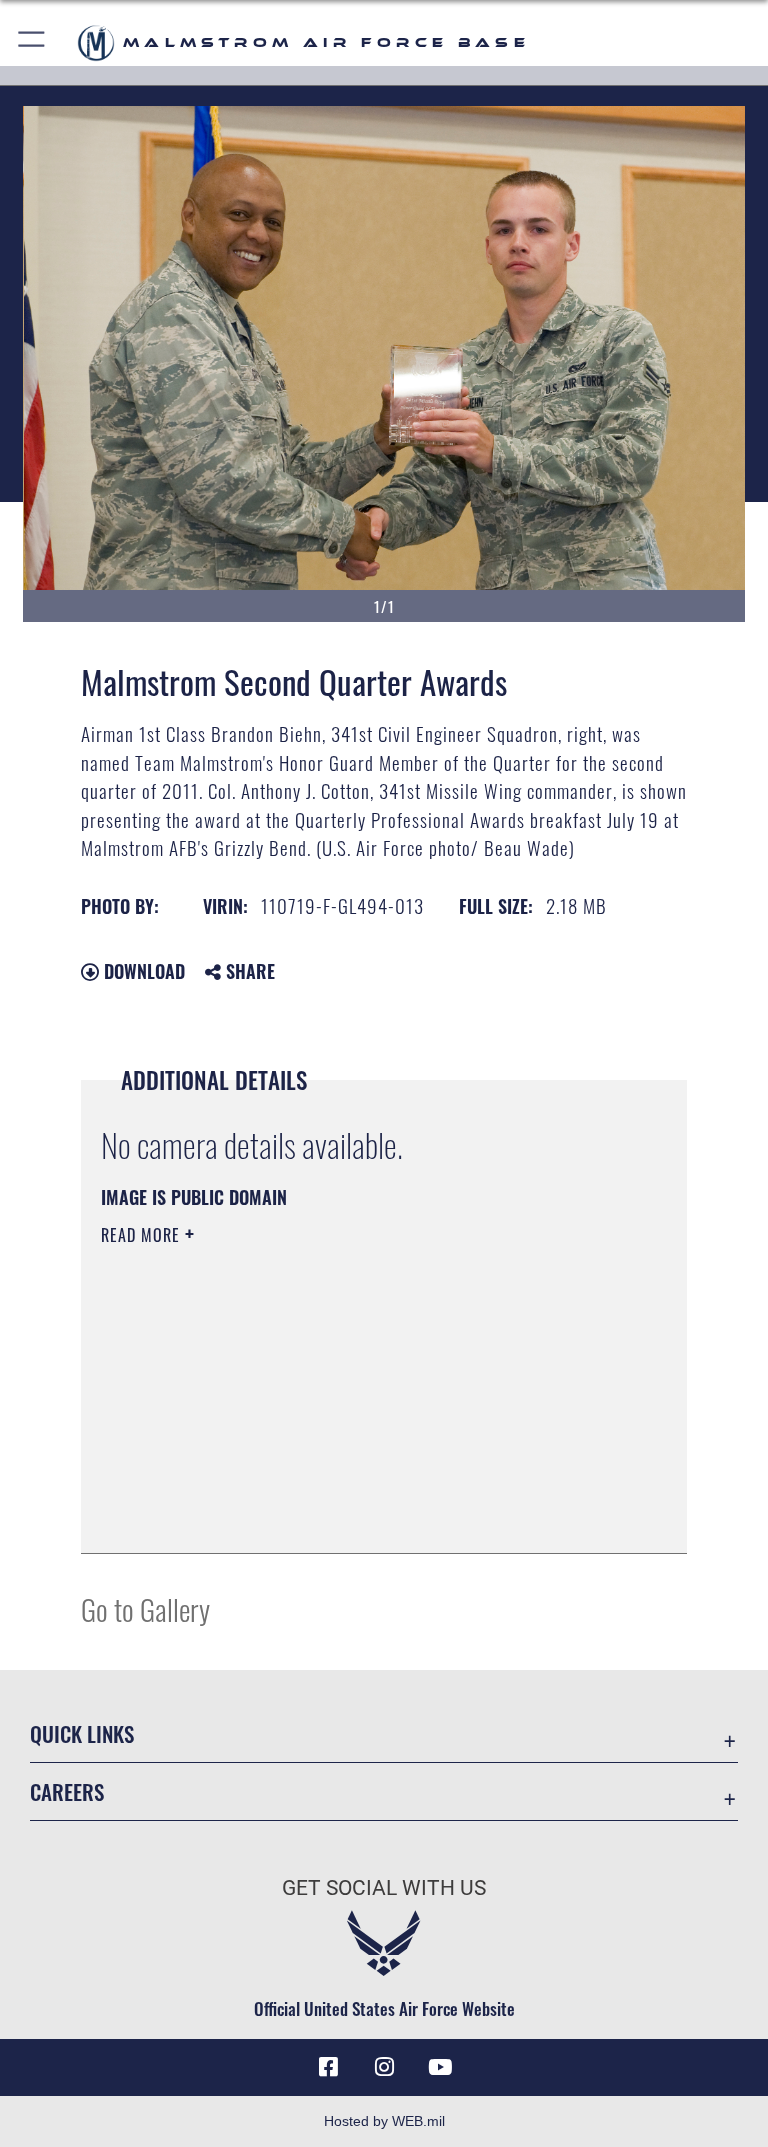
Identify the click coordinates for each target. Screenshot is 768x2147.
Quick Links (82, 1733)
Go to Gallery (145, 1608)
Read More (143, 1235)
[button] (32, 42)
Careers (67, 1791)
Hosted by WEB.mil (384, 2121)
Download (142, 971)
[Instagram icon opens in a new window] (384, 2067)
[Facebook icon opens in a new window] (328, 2067)
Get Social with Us (384, 1888)
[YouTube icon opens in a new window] (440, 2067)
